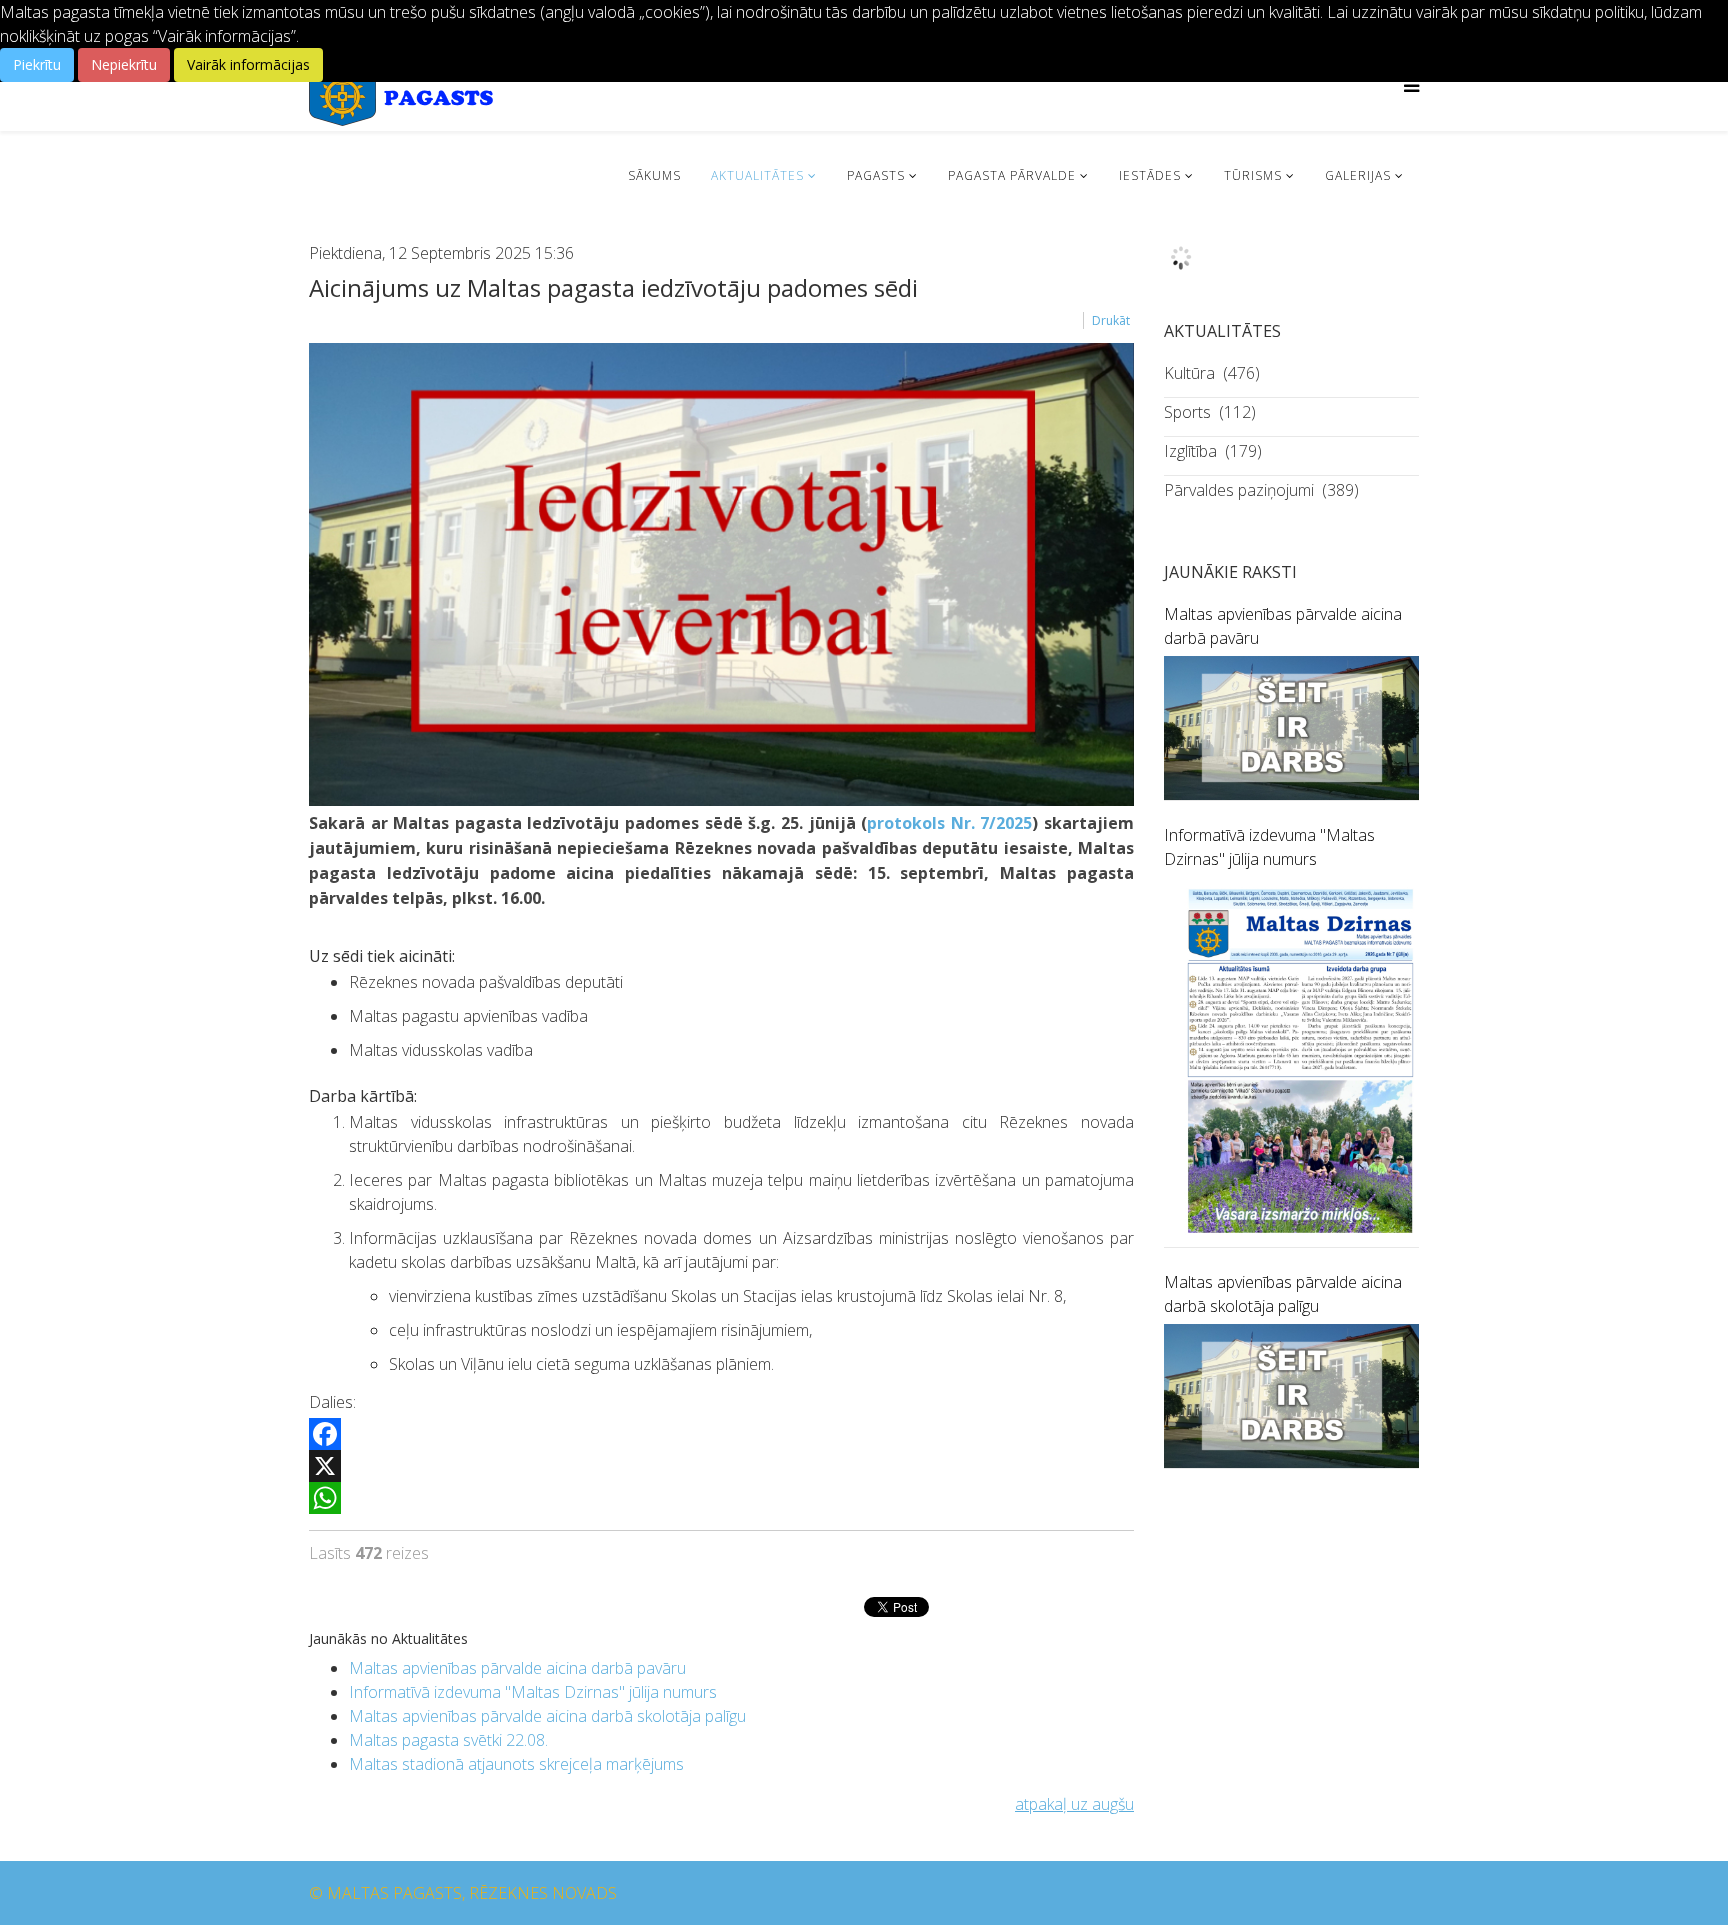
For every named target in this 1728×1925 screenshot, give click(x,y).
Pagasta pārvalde (1012, 175)
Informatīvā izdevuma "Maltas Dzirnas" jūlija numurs (533, 1692)
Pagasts (876, 175)
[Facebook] (721, 1434)
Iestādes (1150, 175)
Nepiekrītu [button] (124, 64)
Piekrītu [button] (37, 64)
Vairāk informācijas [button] (248, 64)
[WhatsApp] (721, 1498)
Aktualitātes (757, 175)
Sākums (654, 175)
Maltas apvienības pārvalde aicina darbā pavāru (517, 1668)
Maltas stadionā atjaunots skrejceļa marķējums (516, 1764)
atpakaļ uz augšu (1074, 1804)
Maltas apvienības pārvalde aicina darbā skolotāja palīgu (547, 1716)
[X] (721, 1466)
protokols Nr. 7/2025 (949, 823)
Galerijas (1358, 175)
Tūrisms (1253, 175)
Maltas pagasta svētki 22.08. (448, 1740)
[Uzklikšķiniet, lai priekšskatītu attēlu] (721, 574)
